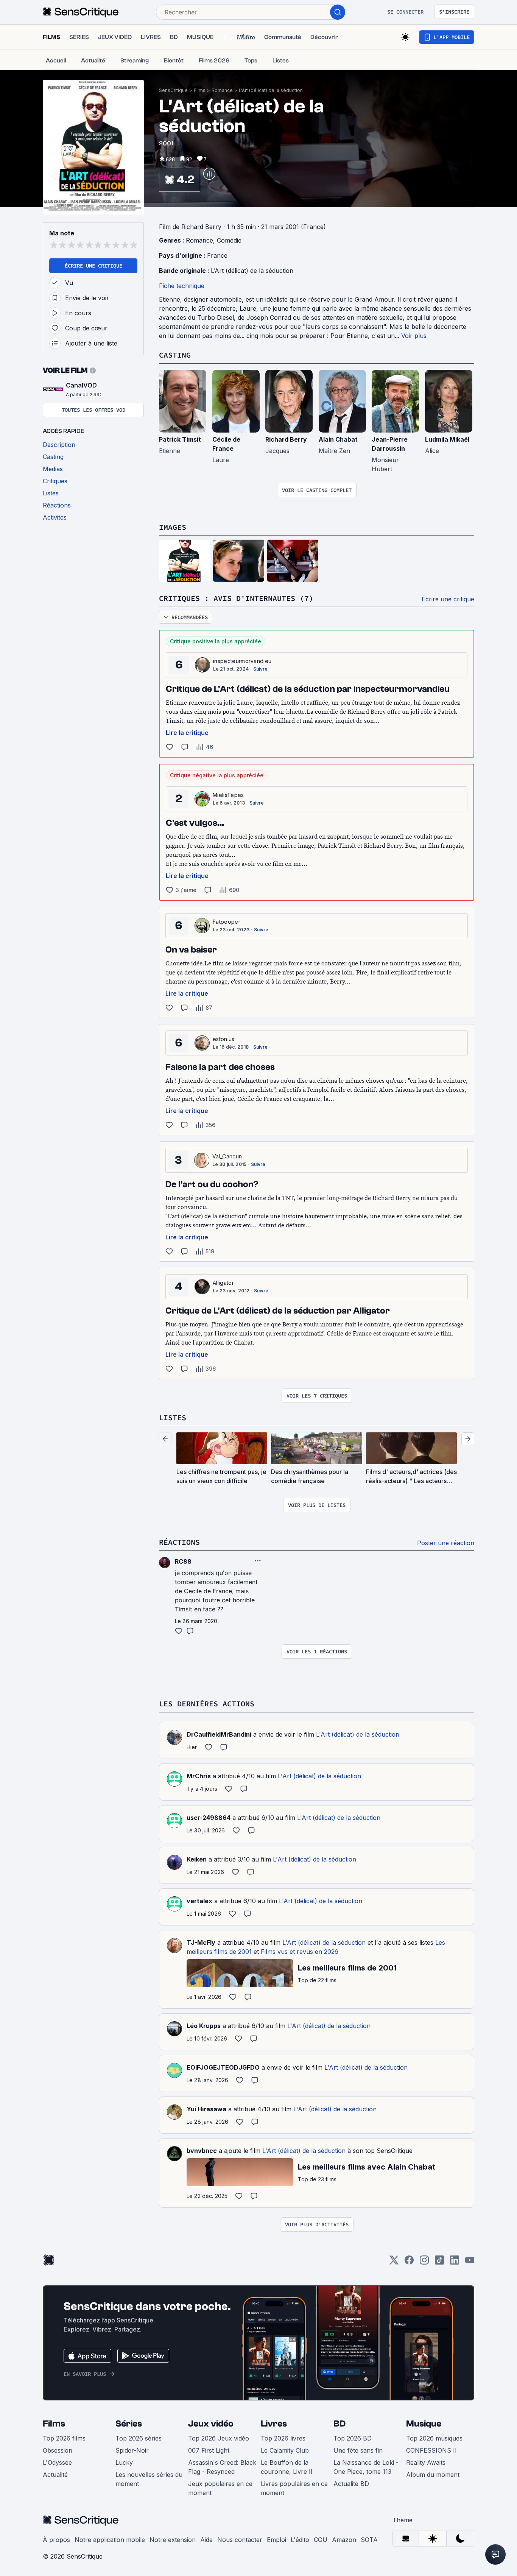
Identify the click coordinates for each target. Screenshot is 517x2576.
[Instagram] (424, 2262)
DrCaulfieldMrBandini (219, 1734)
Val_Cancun (227, 1156)
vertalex (199, 1901)
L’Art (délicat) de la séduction (252, 271)
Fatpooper (227, 922)
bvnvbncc (202, 2151)
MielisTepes (228, 795)
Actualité (55, 2475)
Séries (129, 2424)
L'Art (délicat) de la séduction (271, 90)
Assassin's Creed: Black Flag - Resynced (222, 2467)
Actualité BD (351, 2484)
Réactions (179, 1542)
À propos (56, 2540)
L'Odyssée (57, 2462)
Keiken (197, 1859)
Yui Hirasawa (206, 2109)
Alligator (223, 1283)
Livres (274, 2424)
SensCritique (173, 90)
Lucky (124, 2462)
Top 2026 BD (353, 2438)
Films (200, 90)
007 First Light (209, 2450)
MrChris (199, 1776)
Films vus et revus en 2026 (300, 1952)
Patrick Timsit (180, 439)
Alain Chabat (338, 439)
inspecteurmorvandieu (242, 661)
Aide (206, 2540)
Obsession (58, 2450)
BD (339, 2424)
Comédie (229, 240)
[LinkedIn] (455, 2262)
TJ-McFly (201, 1943)
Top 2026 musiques (434, 2438)
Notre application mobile (110, 2540)
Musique (424, 2424)
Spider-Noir (132, 2450)
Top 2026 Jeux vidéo (219, 2438)
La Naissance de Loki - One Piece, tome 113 (366, 2467)
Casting (175, 355)
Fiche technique (182, 286)
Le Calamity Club (285, 2450)
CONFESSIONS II (431, 2450)
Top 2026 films (64, 2438)
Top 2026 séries (139, 2438)
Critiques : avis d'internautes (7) (236, 598)
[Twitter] (394, 2262)
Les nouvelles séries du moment (149, 2479)
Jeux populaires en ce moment (220, 2488)
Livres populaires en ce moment (294, 2488)
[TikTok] (439, 2262)
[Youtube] (470, 2262)
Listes (173, 1417)
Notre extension (173, 2540)
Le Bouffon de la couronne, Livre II (287, 2467)
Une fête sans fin (358, 2450)
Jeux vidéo (211, 2424)
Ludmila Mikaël (447, 439)
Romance (222, 90)
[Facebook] (409, 2262)
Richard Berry (286, 439)
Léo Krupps (204, 2026)
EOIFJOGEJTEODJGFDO (223, 2067)
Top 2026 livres (283, 2438)
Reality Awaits (426, 2462)
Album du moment (433, 2475)
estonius (224, 1039)
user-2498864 (209, 1818)
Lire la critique (187, 733)
